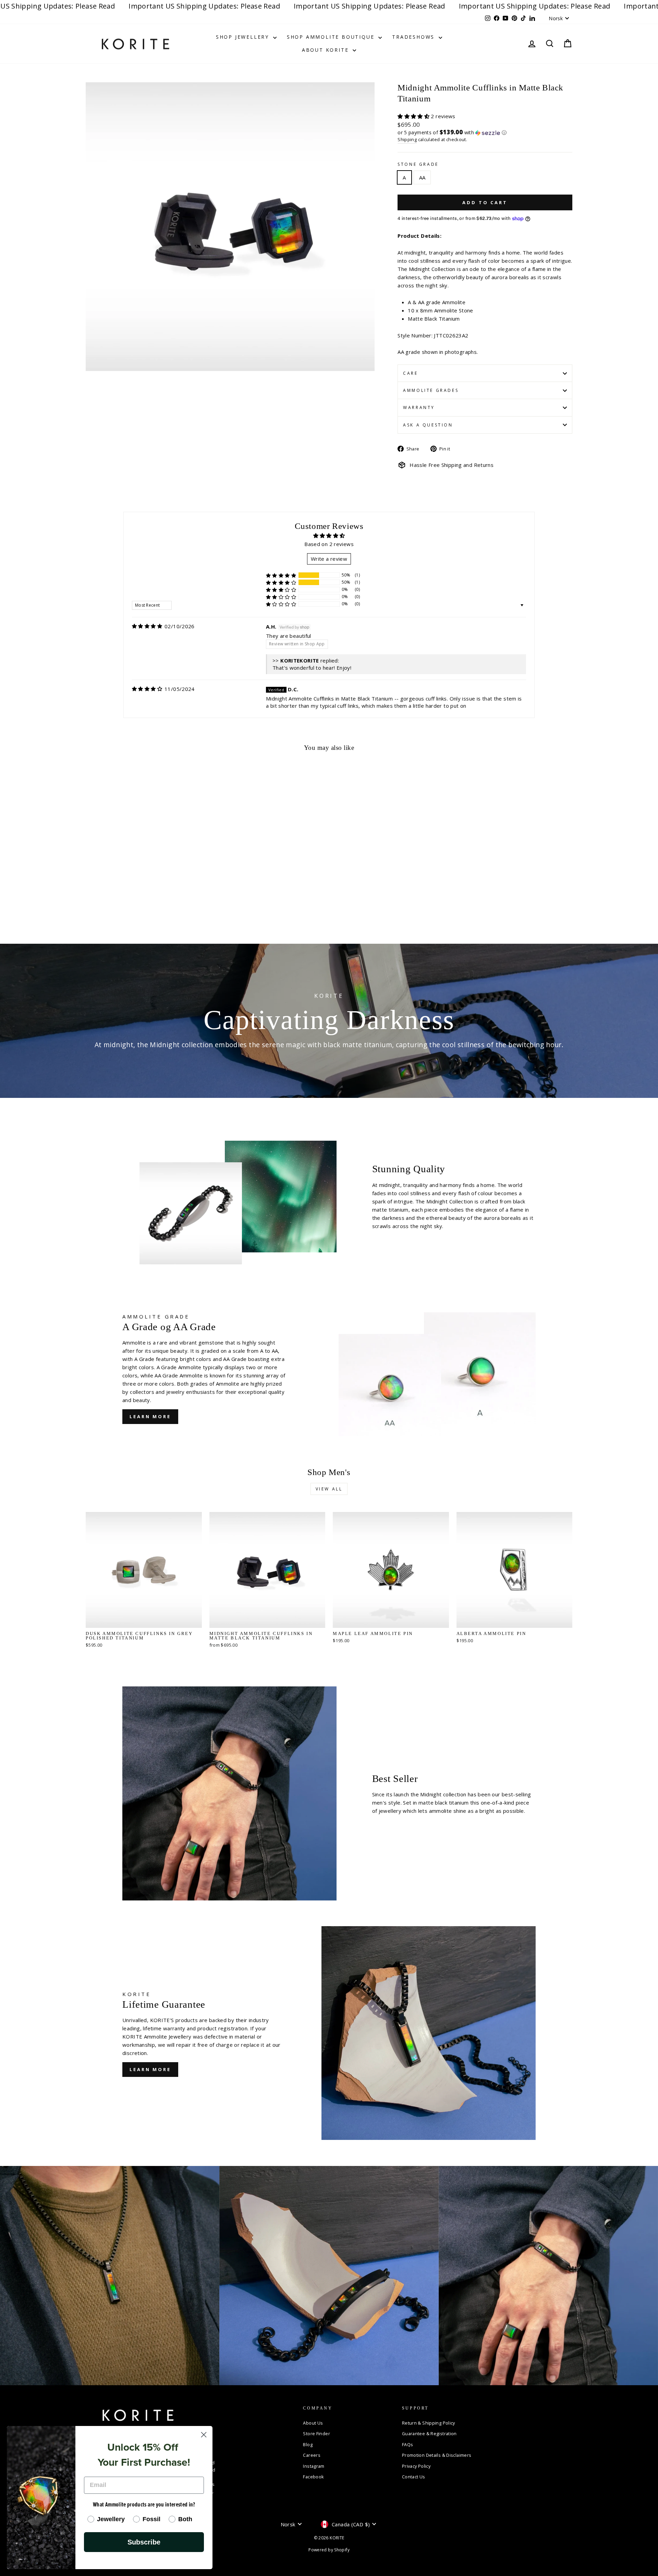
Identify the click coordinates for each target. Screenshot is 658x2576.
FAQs (408, 2444)
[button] (414, 116)
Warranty (419, 407)
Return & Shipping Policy (429, 2423)
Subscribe (144, 2542)
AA (422, 177)
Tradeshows (415, 37)
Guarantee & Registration (429, 2433)
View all (329, 1489)
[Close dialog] (204, 2435)
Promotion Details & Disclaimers (437, 2455)
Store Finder (316, 2433)
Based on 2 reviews (329, 544)
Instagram (314, 2466)
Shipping (407, 139)
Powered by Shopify (329, 2550)
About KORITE (326, 50)
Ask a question (428, 425)
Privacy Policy (416, 2466)
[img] (147, 626)
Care (410, 373)
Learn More (150, 1416)
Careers (312, 2455)
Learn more (150, 2069)
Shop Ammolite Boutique (332, 37)
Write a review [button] (329, 559)
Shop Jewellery (244, 37)
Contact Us (414, 2477)
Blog (308, 2444)
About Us (313, 2423)
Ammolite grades (431, 390)
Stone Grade (418, 164)
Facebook (313, 2477)
